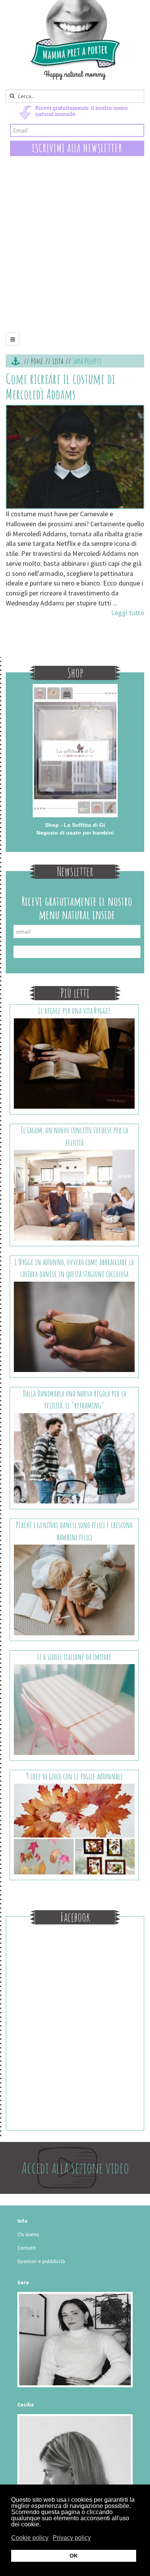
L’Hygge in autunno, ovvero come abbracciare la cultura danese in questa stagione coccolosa (74, 1268)
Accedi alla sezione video (75, 2168)
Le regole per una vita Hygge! (74, 1010)
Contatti (27, 2248)
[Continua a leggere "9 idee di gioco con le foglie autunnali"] (74, 1828)
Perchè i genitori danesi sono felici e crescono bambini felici (74, 1531)
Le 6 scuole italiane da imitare (74, 1657)
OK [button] (74, 2556)
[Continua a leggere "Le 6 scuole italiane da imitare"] (74, 1709)
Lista (58, 361)
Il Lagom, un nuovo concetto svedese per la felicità (74, 1136)
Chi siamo (28, 2234)
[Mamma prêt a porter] (75, 40)
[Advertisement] (75, 250)
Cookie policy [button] (30, 2538)
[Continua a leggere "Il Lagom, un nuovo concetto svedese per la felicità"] (74, 1194)
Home (37, 361)
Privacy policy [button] (72, 2538)
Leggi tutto (128, 613)
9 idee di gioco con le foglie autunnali (74, 1776)
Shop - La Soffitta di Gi (75, 825)
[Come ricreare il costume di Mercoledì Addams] (75, 457)
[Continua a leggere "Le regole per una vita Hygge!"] (74, 1063)
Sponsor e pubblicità (41, 2261)
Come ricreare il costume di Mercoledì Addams (60, 386)
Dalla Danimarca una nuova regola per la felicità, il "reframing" (74, 1399)
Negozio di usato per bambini (75, 833)
